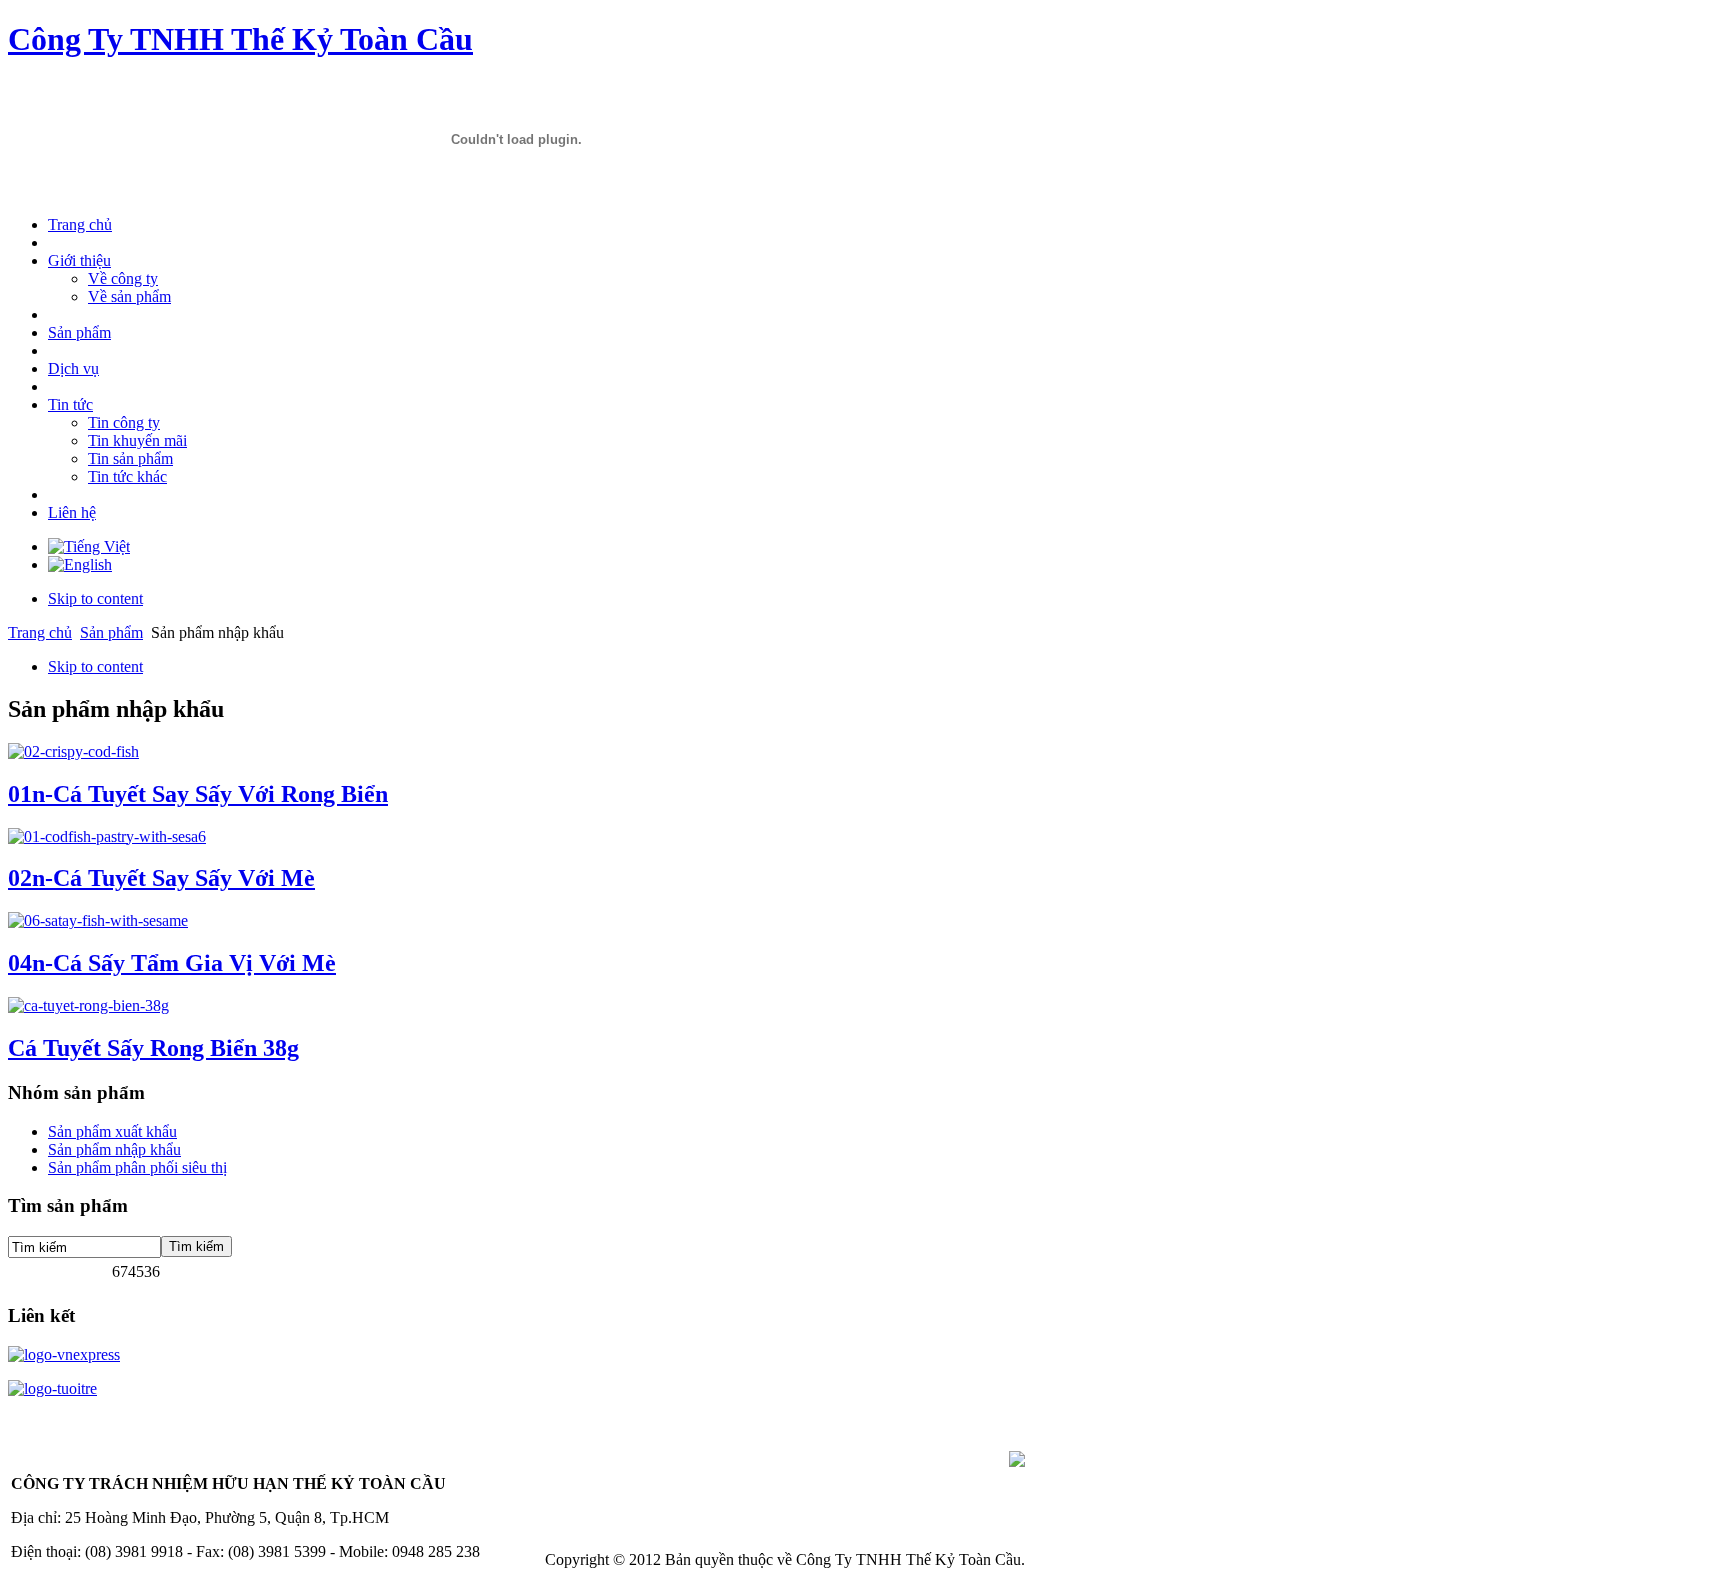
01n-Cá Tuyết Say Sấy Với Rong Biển (198, 794)
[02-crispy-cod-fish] (73, 751)
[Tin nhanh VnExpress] (64, 1354)
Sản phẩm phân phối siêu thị (137, 1167)
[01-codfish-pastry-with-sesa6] (107, 836)
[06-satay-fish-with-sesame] (98, 920)
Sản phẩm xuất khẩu (112, 1131)
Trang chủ (40, 632)
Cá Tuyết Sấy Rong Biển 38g (153, 1048)
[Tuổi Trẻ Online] (52, 1388)
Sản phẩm (111, 632)
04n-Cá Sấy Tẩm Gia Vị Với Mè (172, 963)
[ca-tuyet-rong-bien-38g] (88, 1005)
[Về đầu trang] (1017, 1461)
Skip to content (95, 598)
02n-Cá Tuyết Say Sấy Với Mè (161, 878)
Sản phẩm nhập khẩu (114, 1149)
